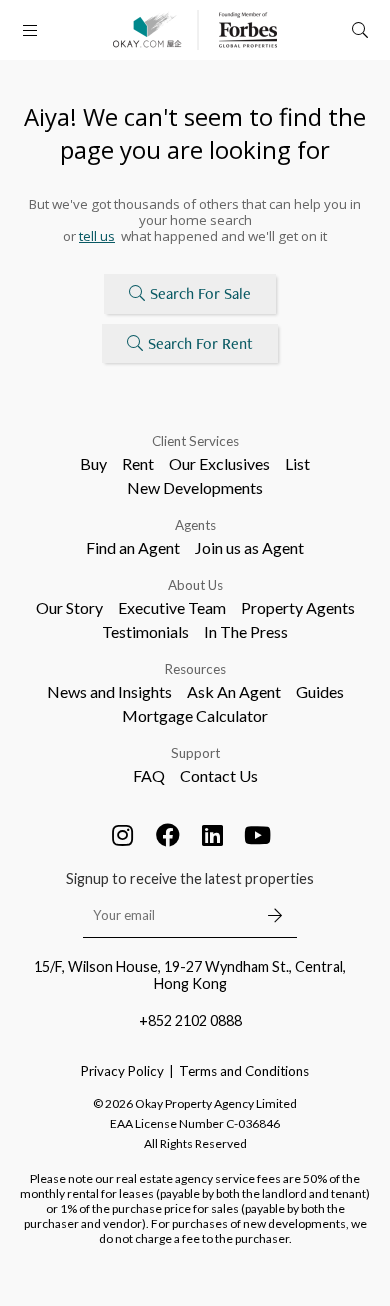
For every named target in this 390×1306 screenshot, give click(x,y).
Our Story (69, 607)
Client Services (195, 441)
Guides (320, 691)
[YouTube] (258, 835)
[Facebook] (168, 835)
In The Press (246, 631)
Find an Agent (133, 547)
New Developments (195, 487)
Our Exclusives (219, 463)
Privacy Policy (122, 1071)
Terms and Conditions (244, 1071)
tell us (97, 236)
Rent (138, 463)
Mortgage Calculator (195, 715)
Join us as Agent (249, 547)
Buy (93, 463)
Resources (195, 669)
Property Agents (298, 607)
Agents (195, 525)
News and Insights (109, 691)
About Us (195, 585)
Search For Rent (200, 343)
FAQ (149, 775)
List (297, 463)
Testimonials (145, 631)
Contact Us (219, 775)
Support (195, 753)
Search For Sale (200, 293)
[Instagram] (123, 835)
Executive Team (172, 607)
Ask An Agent (234, 691)
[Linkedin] (213, 835)
